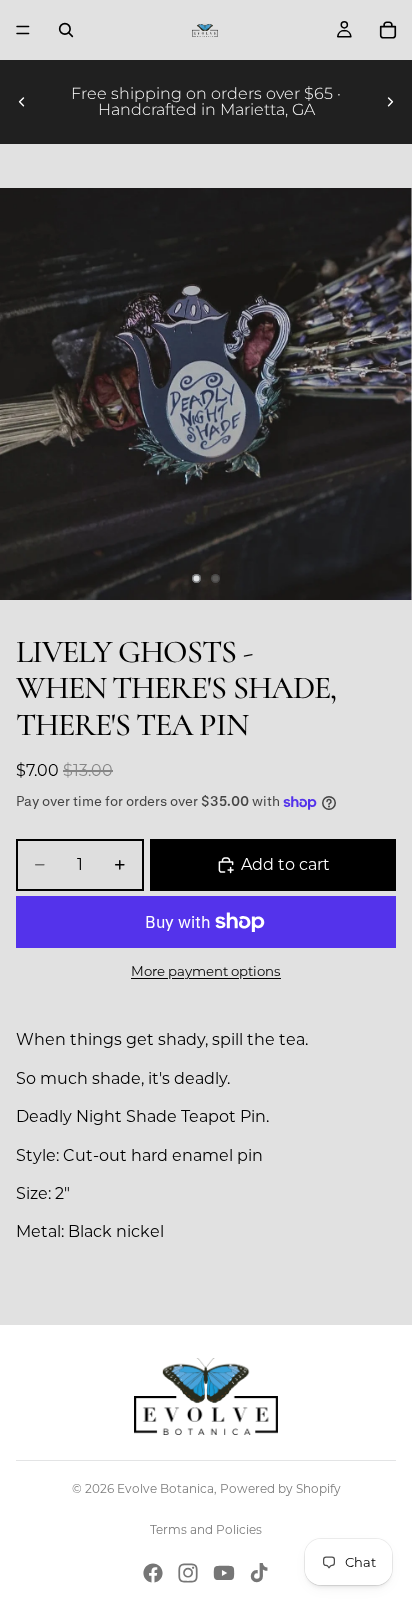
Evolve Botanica (165, 1488)
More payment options (206, 971)
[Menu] (23, 30)
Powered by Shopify (280, 1488)
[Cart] (388, 30)
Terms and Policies (206, 1529)
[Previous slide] (22, 102)
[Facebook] (153, 1573)
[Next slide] (390, 102)
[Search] (66, 30)
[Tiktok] (259, 1573)
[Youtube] (224, 1573)
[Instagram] (188, 1573)
